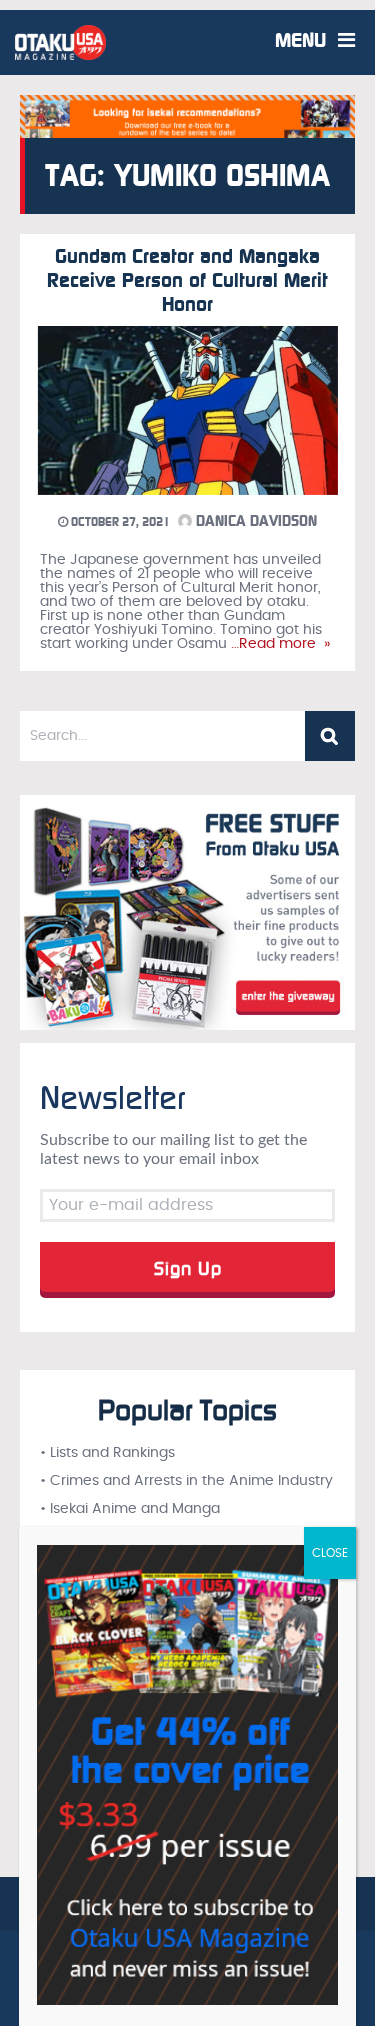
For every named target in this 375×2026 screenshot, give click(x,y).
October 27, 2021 (119, 522)
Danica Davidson (254, 521)
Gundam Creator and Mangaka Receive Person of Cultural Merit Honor (187, 280)
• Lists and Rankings (107, 1453)
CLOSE (330, 1553)
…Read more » (278, 644)
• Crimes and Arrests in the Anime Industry (186, 1481)
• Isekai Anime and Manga (130, 1509)
